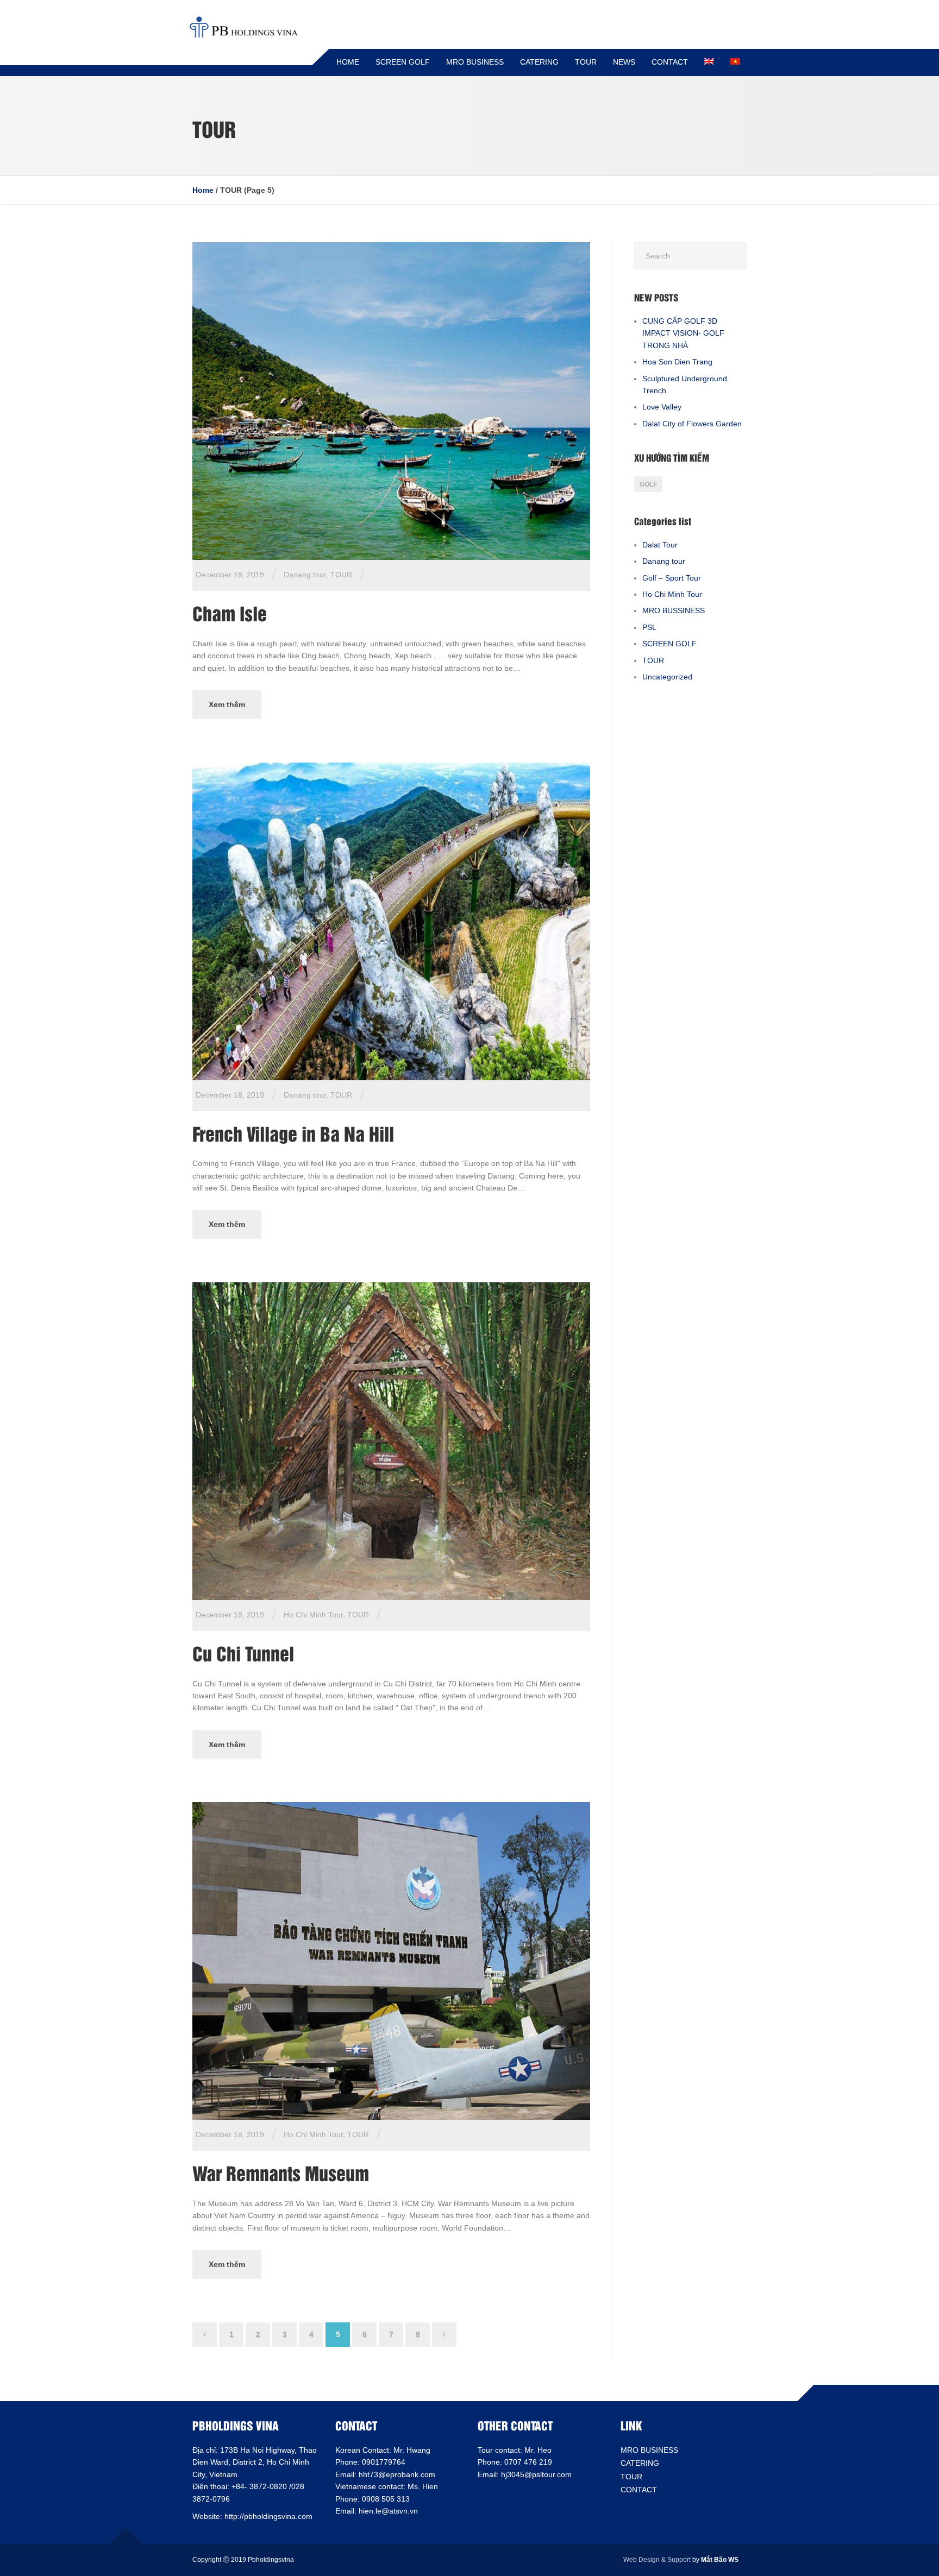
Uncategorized (667, 677)
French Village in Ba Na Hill (293, 1133)
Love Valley (662, 407)
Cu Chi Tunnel (243, 1653)
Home (203, 190)
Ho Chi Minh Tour (313, 1615)
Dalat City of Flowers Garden (692, 424)
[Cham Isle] (391, 400)
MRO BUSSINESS (674, 610)
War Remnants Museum (281, 2172)
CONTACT (670, 62)
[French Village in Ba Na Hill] (391, 921)
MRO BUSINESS (475, 62)
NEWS (624, 62)
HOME (348, 62)
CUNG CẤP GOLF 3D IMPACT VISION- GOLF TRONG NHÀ (683, 333)
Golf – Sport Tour (672, 578)
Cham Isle (230, 613)
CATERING (539, 62)
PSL (649, 627)
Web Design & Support (657, 2560)
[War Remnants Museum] (391, 1961)
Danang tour (305, 575)
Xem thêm (227, 704)
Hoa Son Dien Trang (677, 362)
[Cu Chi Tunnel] (391, 1440)
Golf (648, 484)
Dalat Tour (660, 545)
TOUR (586, 62)
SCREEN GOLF (403, 62)
